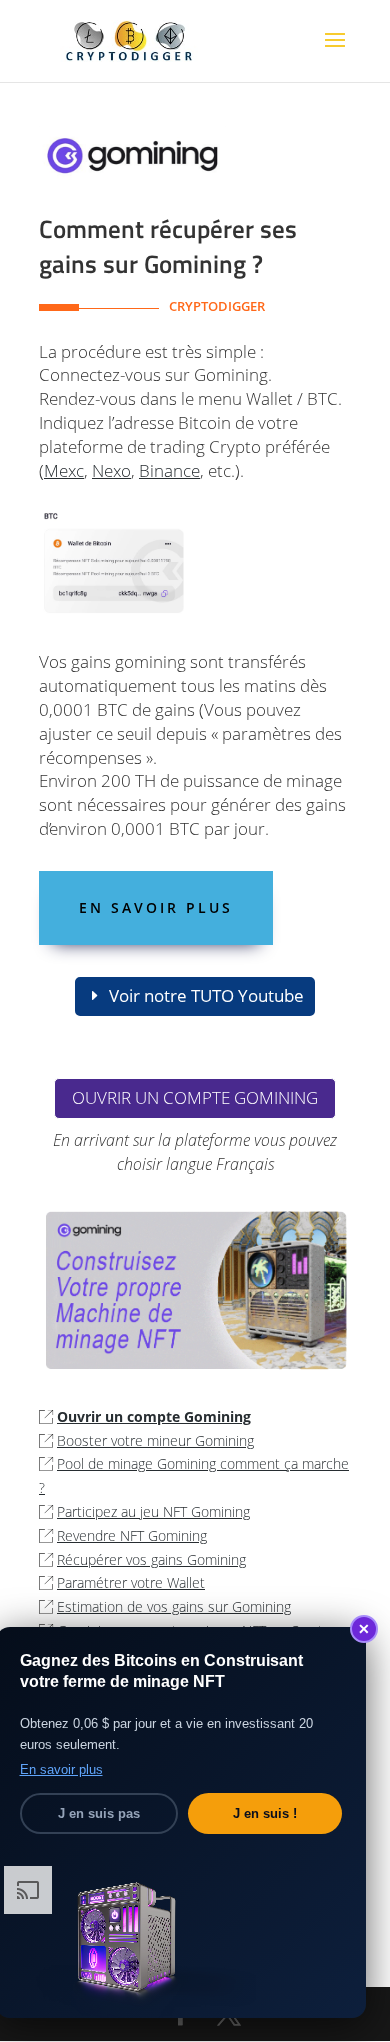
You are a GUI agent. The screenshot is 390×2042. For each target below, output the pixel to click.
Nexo (111, 470)
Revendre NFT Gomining (132, 1535)
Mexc (64, 470)
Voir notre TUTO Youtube (206, 995)
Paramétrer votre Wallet (131, 1582)
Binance (169, 470)
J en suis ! (265, 1813)
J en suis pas (99, 1813)
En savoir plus (156, 907)
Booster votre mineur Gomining (155, 1440)
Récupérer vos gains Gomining (151, 1559)
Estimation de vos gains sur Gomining (174, 1606)
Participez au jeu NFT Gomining (153, 1511)
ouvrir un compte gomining (195, 1097)
